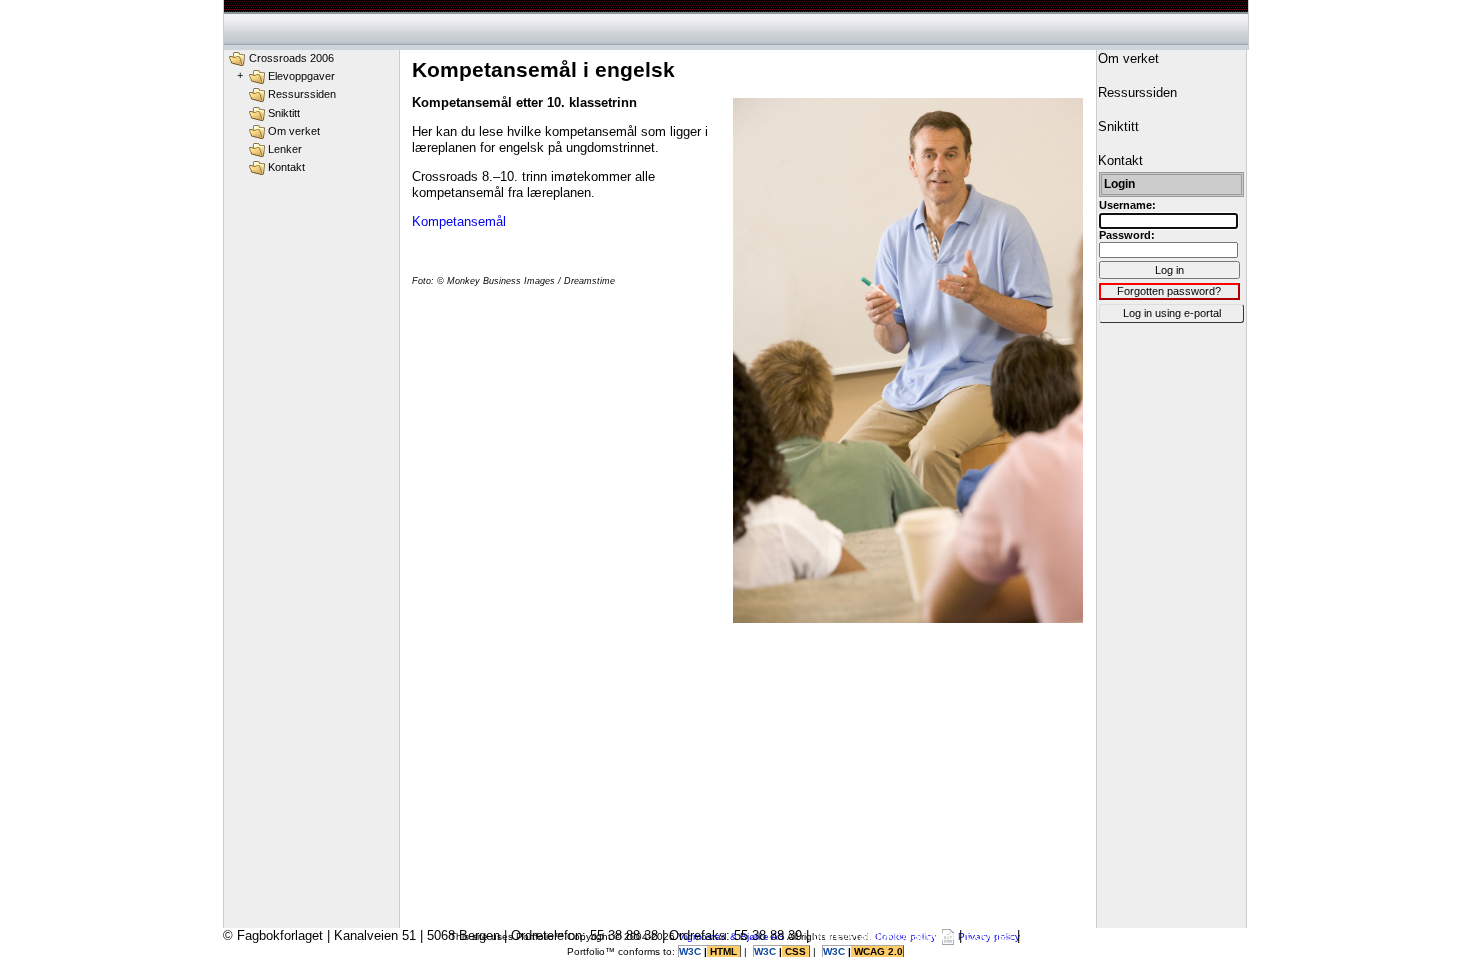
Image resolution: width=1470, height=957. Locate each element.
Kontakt (286, 167)
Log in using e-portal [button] (1172, 313)
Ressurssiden (302, 94)
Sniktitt (284, 113)
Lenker (285, 149)
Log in (1169, 270)
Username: (1127, 205)
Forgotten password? (1169, 291)
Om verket (294, 131)
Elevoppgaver (301, 76)
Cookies (989, 935)
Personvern (1057, 935)
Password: (1127, 235)
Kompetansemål (459, 221)
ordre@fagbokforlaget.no (884, 935)
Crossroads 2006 (291, 58)
